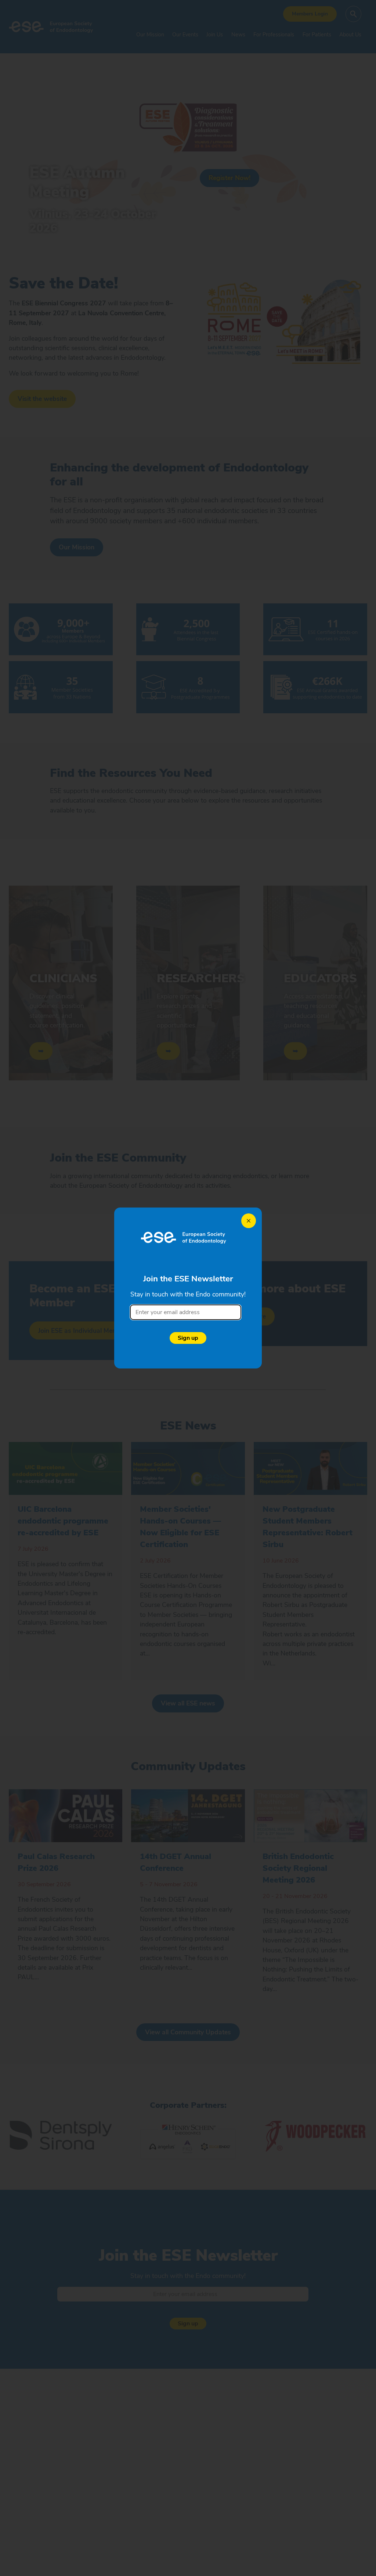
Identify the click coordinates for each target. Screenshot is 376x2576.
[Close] (249, 1221)
